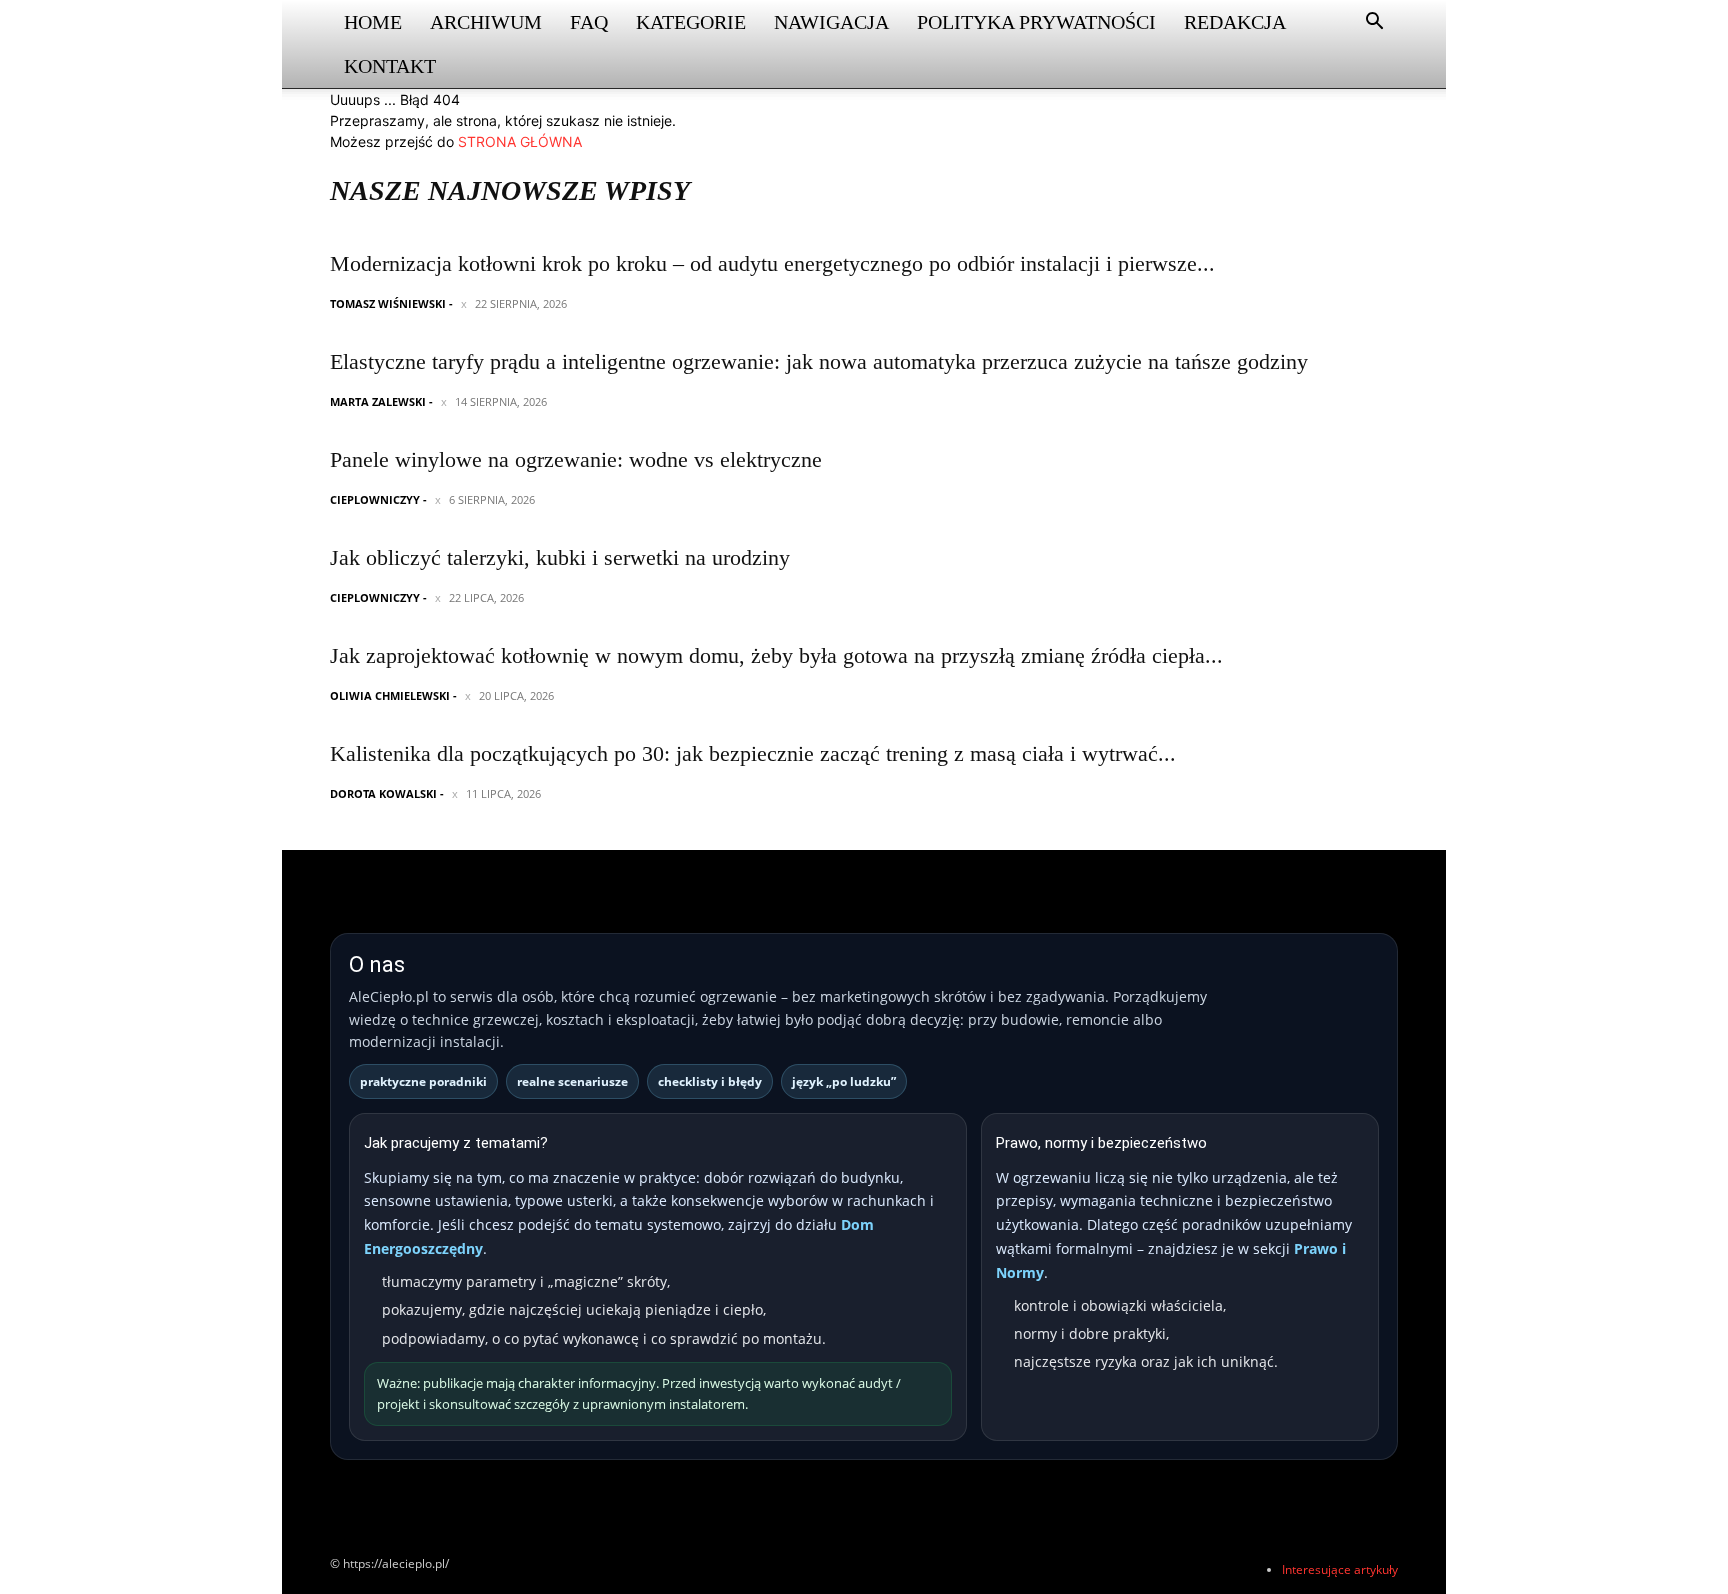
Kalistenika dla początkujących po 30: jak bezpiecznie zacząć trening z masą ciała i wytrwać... (753, 753)
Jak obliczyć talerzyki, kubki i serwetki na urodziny (560, 557)
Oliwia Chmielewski (390, 695)
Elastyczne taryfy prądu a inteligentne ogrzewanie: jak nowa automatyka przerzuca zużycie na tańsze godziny (819, 361)
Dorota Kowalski (383, 793)
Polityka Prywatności (1036, 22)
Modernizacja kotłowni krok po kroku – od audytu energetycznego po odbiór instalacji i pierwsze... (772, 263)
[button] (1374, 23)
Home (373, 22)
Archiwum (486, 22)
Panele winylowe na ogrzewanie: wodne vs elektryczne (576, 459)
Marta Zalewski (378, 401)
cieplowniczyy (375, 499)
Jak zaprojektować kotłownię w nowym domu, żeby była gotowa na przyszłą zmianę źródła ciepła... (776, 655)
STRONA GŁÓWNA (520, 141)
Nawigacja (831, 22)
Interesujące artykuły (1340, 1569)
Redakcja (1235, 22)
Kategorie (691, 22)
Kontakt (390, 66)
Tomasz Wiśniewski (388, 303)
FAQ (589, 22)
